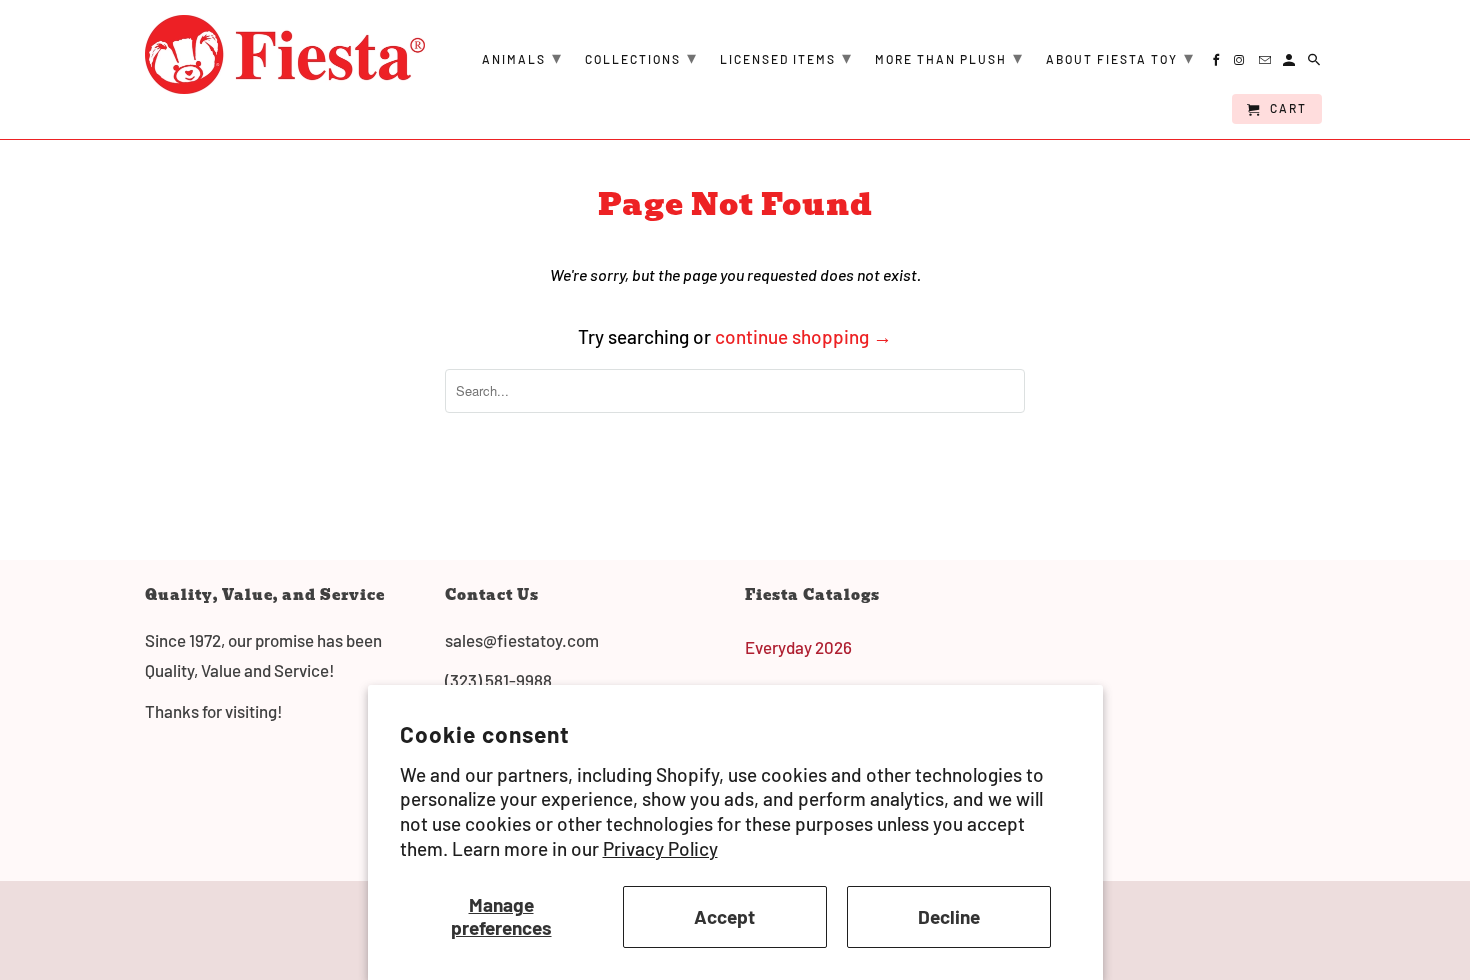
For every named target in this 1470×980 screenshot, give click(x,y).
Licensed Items (786, 57)
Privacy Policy (660, 848)
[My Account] (1290, 63)
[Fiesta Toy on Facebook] (1217, 63)
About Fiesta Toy (1120, 57)
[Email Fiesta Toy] (1266, 63)
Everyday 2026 (798, 647)
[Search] (1315, 63)
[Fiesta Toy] (285, 54)
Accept (724, 916)
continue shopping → (803, 336)
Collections (641, 57)
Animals (522, 57)
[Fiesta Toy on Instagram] (1241, 63)
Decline (949, 916)
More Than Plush (949, 57)
